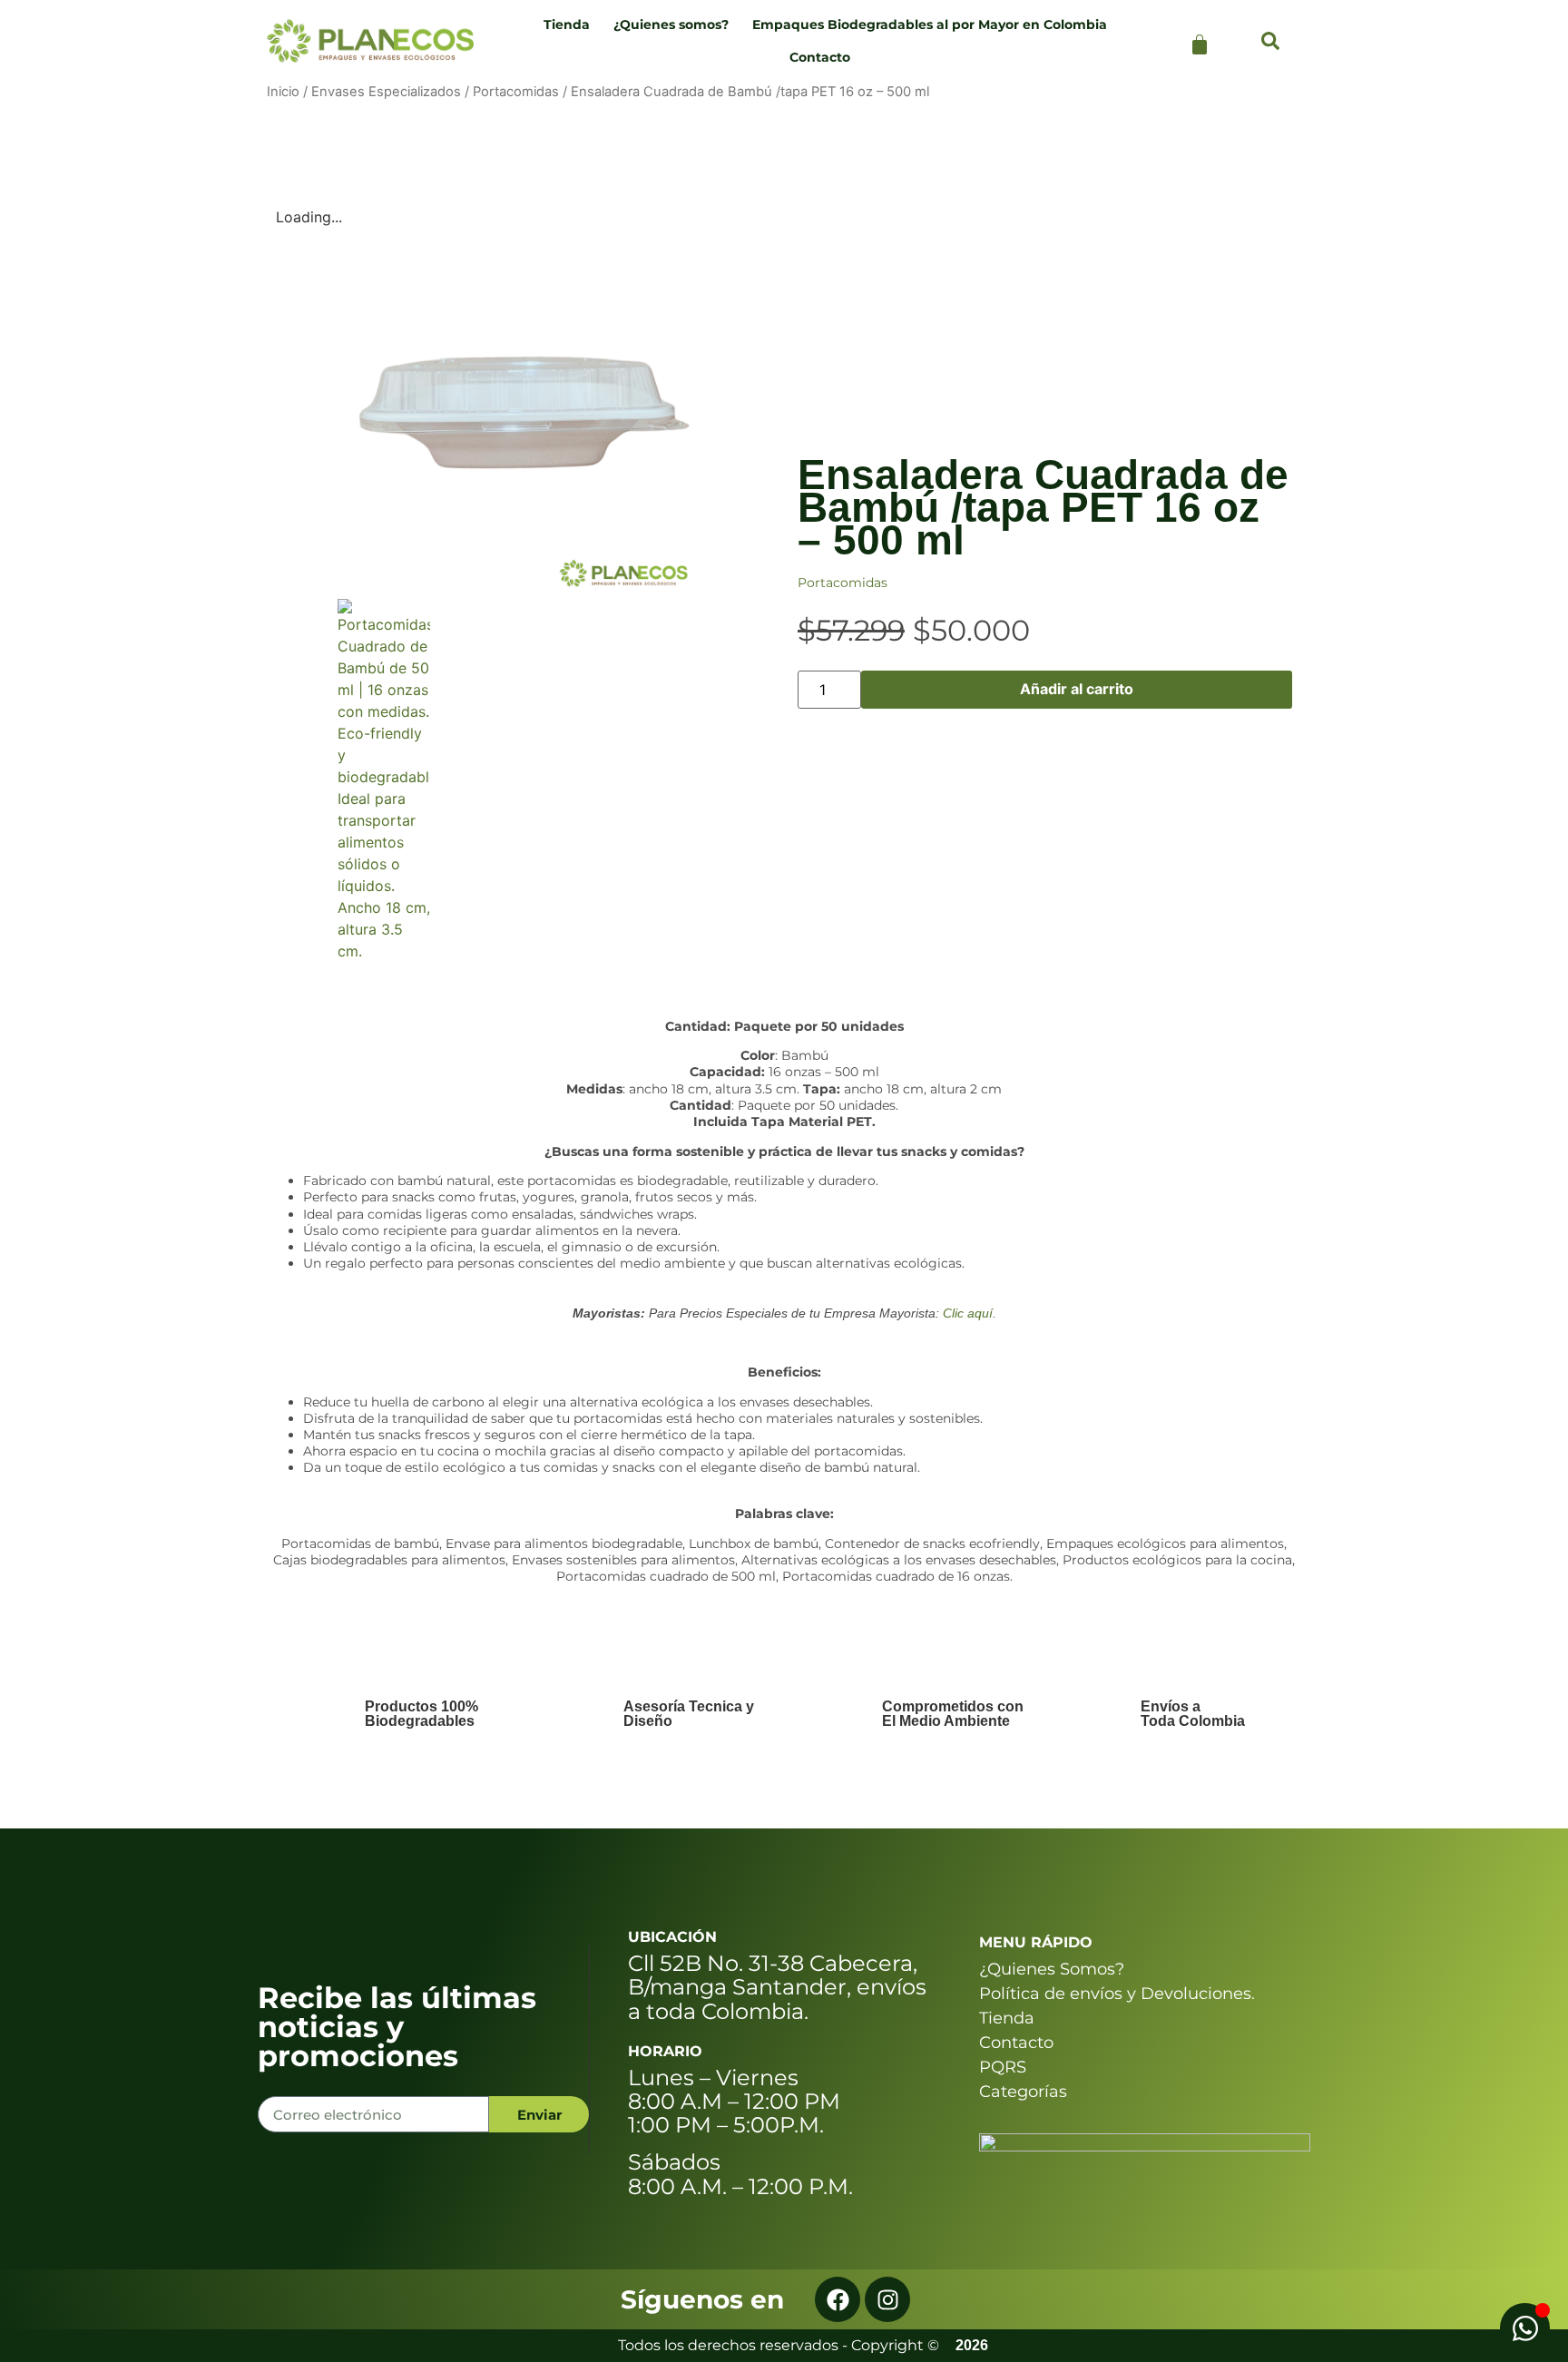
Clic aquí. (970, 1313)
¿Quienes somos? (671, 25)
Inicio (283, 92)
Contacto (820, 57)
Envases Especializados (386, 92)
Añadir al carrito (1077, 689)
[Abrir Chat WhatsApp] (1525, 2328)
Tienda (561, 25)
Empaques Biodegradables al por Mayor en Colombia (930, 25)
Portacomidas (516, 92)
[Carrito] (1200, 44)
